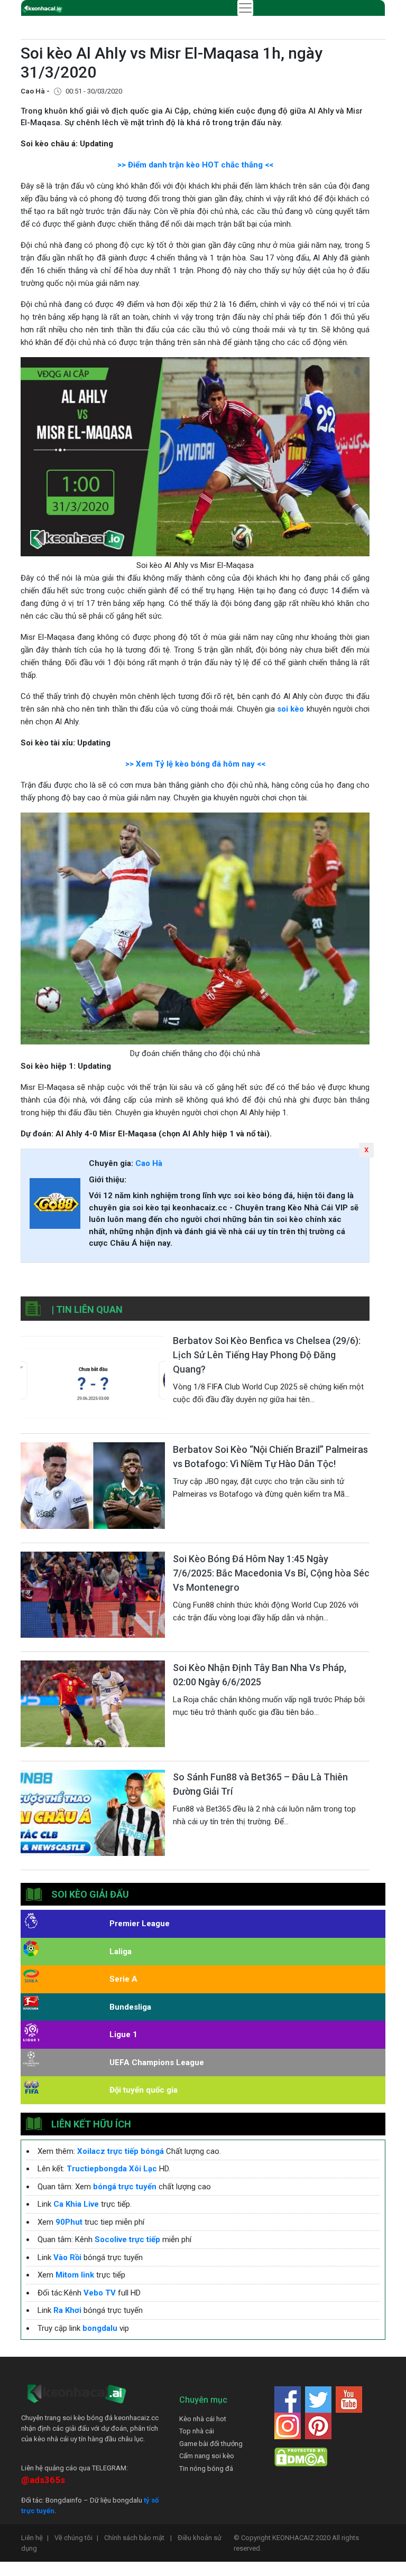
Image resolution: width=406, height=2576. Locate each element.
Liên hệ (35, 2538)
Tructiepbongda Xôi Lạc (112, 2169)
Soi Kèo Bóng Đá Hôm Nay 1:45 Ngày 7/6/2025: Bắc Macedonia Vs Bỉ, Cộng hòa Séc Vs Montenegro (271, 1573)
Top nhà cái (197, 2431)
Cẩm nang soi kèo (207, 2456)
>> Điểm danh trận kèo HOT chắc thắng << (195, 165)
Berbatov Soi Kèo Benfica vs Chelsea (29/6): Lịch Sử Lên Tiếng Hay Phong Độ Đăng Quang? (267, 1355)
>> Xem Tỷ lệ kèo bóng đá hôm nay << (195, 764)
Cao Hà (149, 1163)
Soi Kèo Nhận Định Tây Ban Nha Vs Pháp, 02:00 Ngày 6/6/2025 (260, 1675)
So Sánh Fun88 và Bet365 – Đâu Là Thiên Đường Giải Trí (260, 1784)
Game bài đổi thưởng (211, 2444)
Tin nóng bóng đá (206, 2468)
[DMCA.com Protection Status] (301, 2457)
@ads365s (43, 2480)
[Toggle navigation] (245, 8)
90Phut (69, 2222)
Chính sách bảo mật (138, 2538)
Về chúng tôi (76, 2538)
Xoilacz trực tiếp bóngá (121, 2151)
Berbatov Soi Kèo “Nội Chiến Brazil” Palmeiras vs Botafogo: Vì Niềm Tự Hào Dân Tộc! (270, 1457)
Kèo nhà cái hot (203, 2419)
